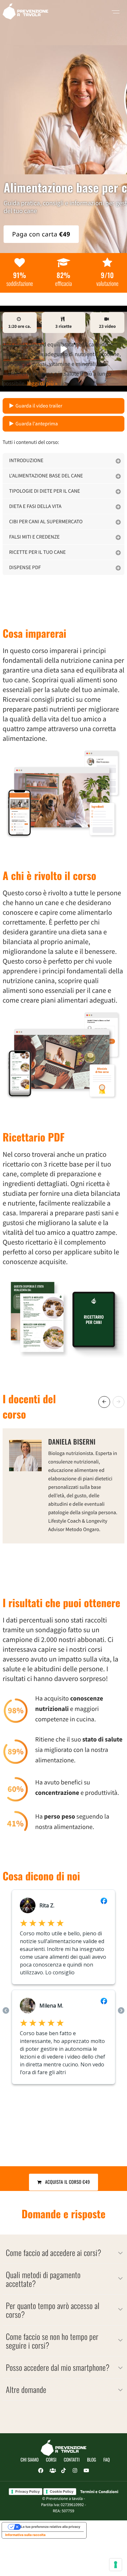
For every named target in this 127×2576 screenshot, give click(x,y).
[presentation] (104, 1402)
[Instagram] (75, 2471)
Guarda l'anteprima (37, 424)
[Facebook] (41, 2471)
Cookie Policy (62, 2491)
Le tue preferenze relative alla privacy (51, 2527)
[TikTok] (63, 2471)
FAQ (107, 2460)
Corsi (51, 2460)
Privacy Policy (28, 2491)
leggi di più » (42, 383)
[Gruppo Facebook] (52, 2471)
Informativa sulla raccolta (25, 2535)
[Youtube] (86, 2471)
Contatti (72, 2460)
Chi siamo (30, 2460)
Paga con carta (41, 234)
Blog (92, 2460)
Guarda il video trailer (39, 406)
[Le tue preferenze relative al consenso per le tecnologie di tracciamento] (116, 2565)
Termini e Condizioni (99, 2492)
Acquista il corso (66, 2182)
